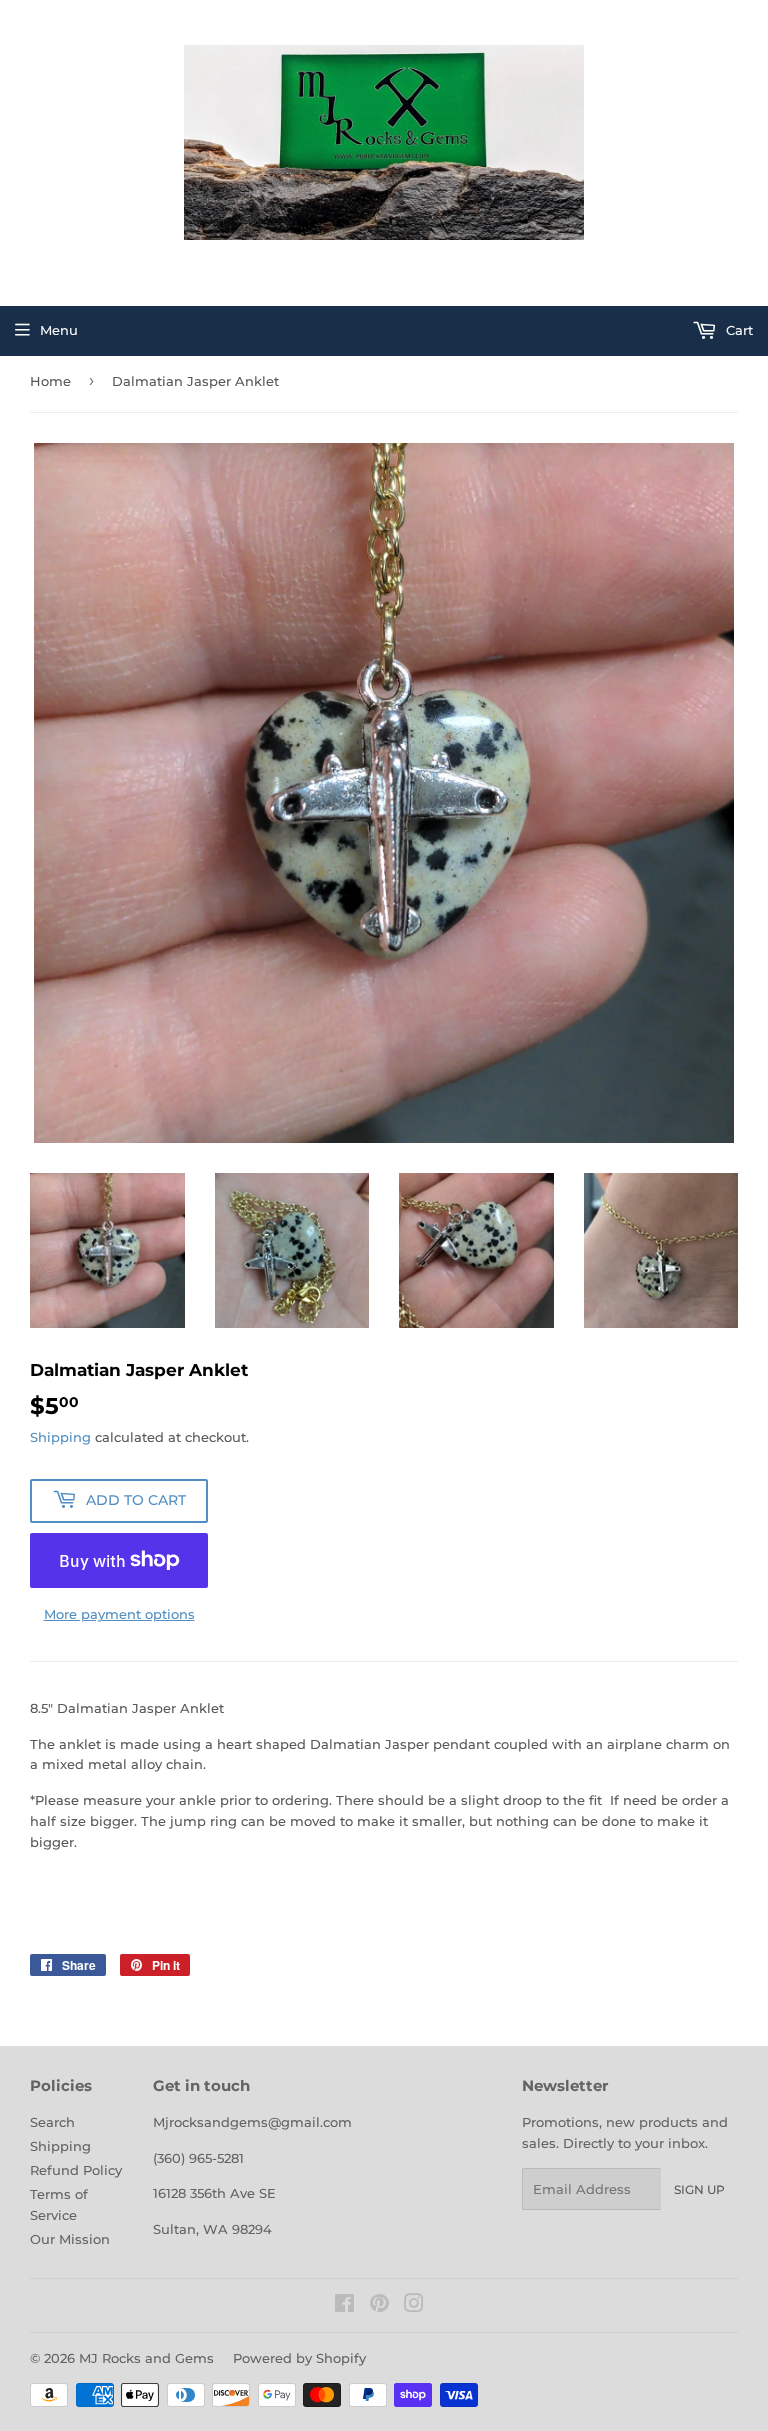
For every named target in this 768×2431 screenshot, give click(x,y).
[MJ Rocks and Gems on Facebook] (344, 2306)
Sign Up (699, 2189)
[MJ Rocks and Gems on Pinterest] (379, 2306)
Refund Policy (76, 2170)
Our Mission (70, 2239)
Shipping (60, 1437)
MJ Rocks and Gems (146, 2358)
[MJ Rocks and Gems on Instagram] (414, 2306)
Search (52, 2122)
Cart (737, 330)
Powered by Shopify (299, 2358)
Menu (59, 330)
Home (50, 381)
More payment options (119, 1614)
